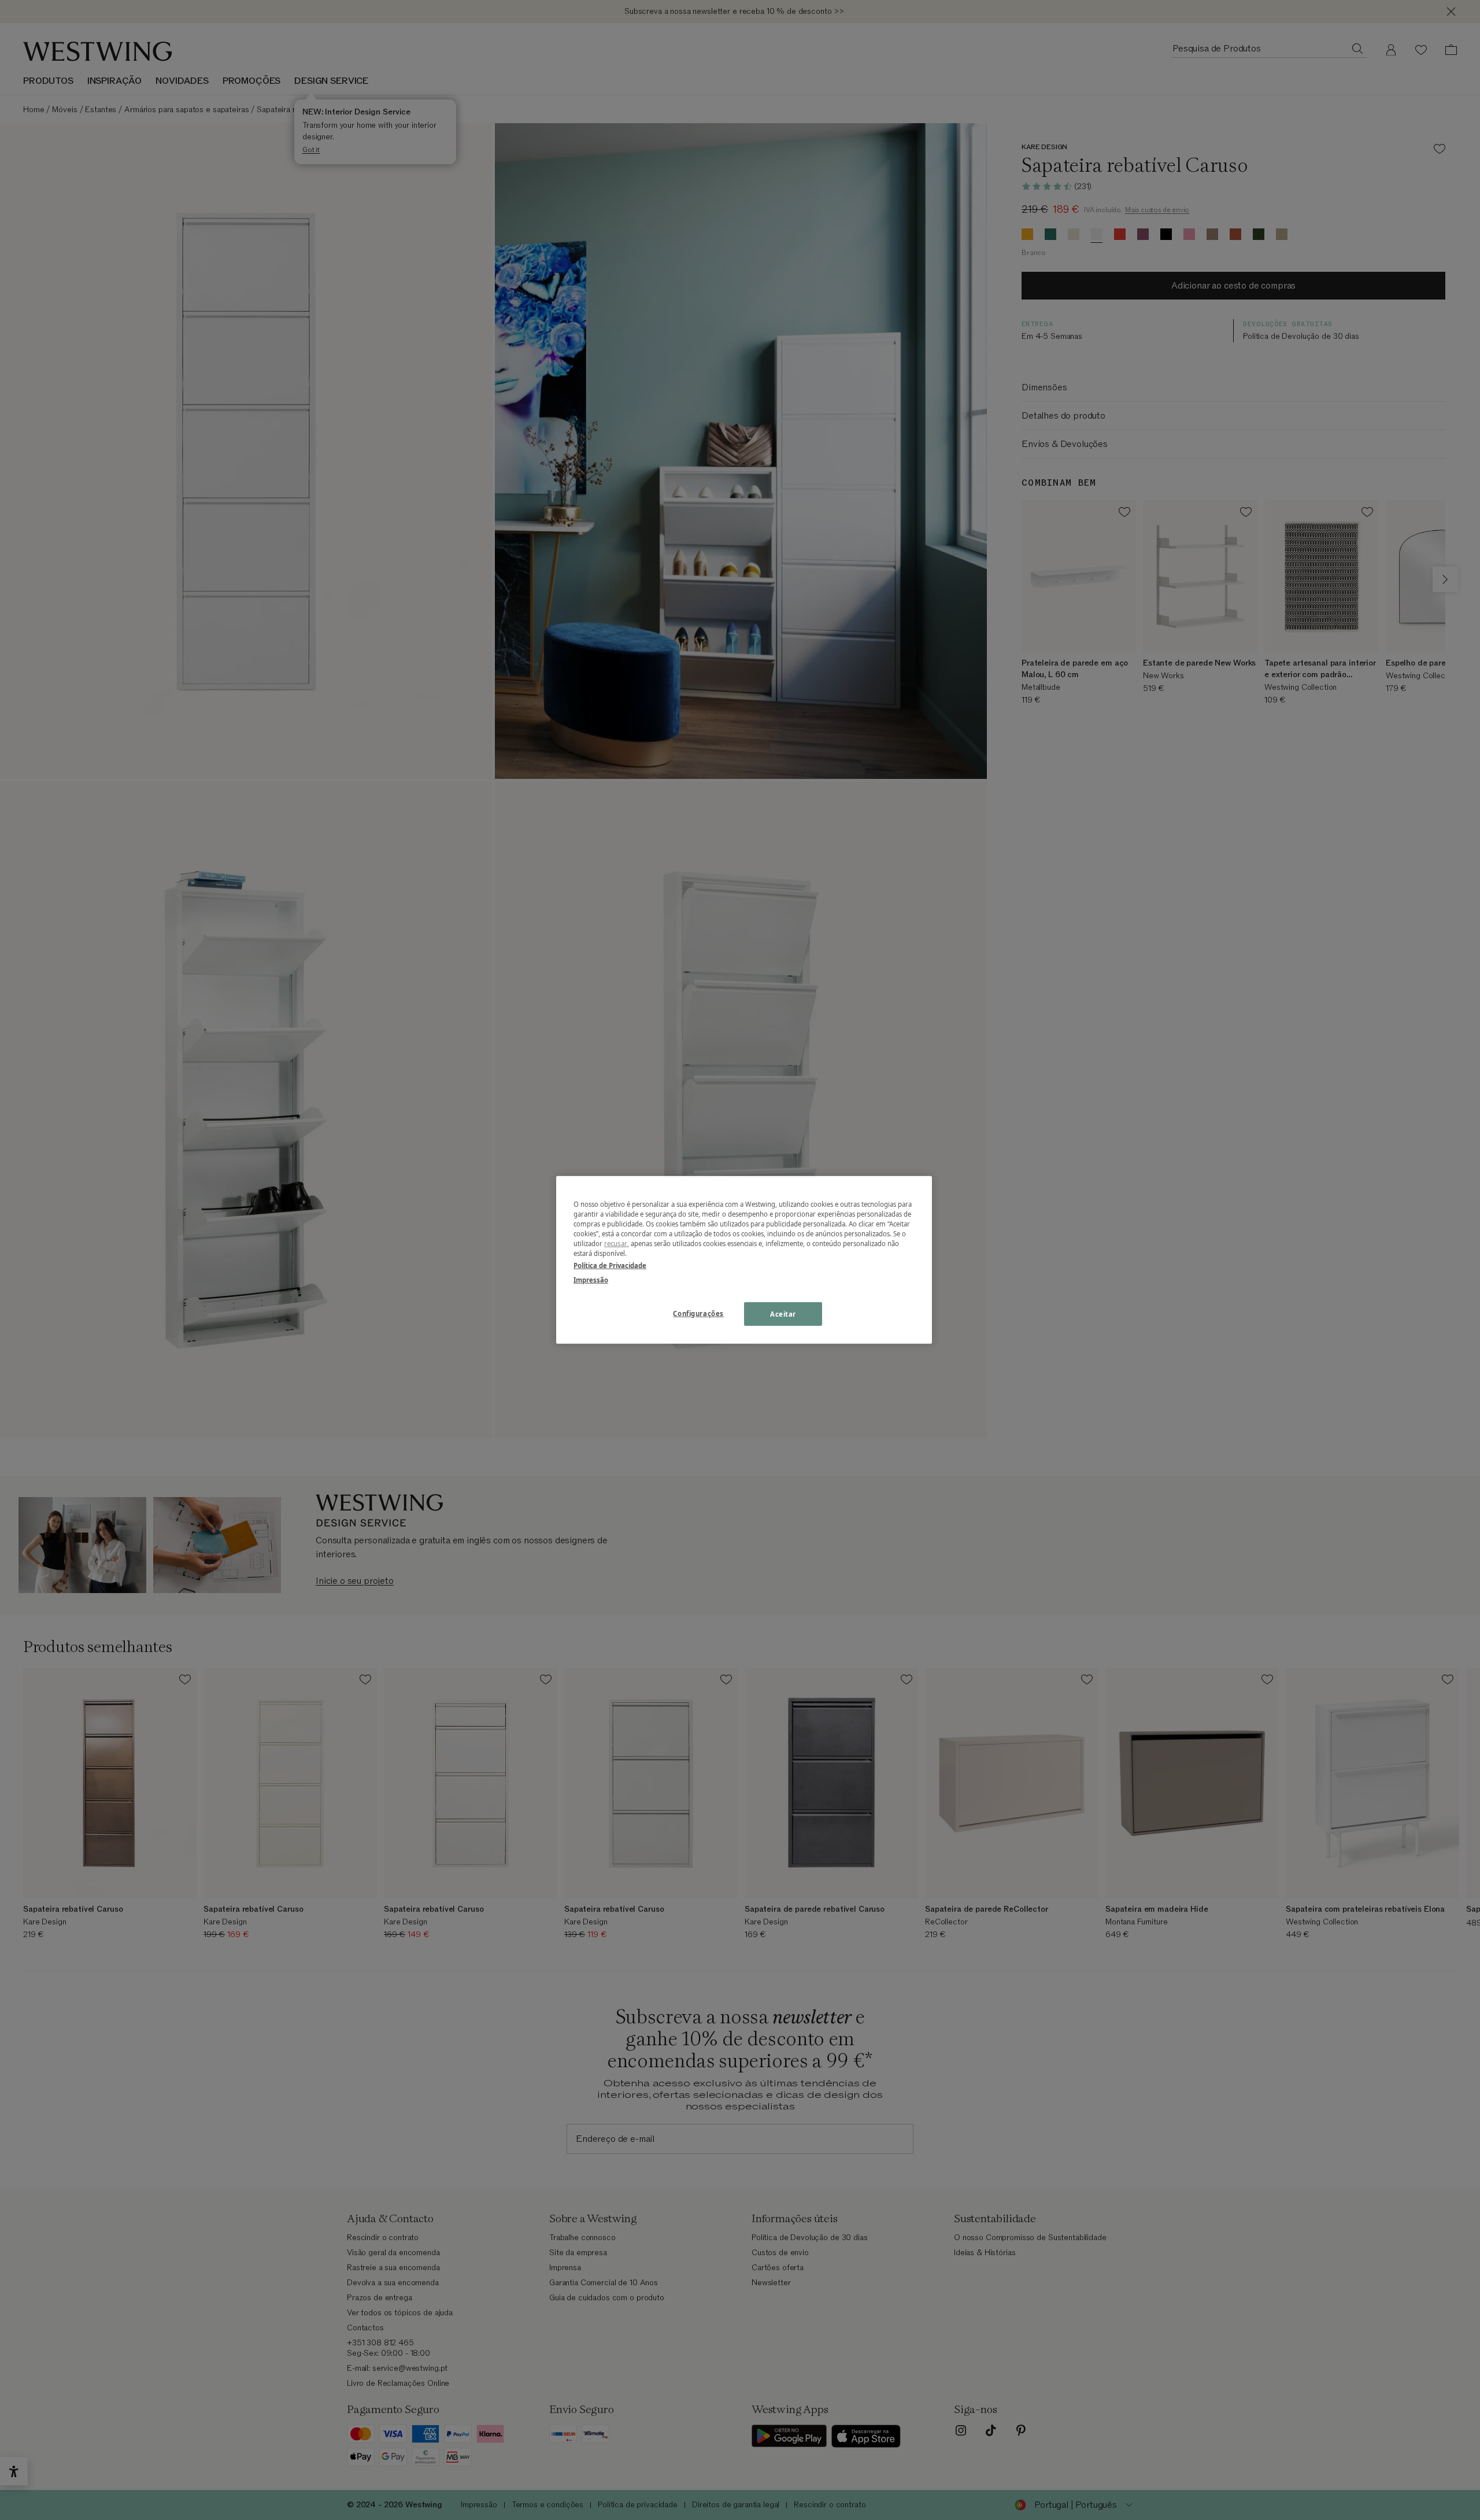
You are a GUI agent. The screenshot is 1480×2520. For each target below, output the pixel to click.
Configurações (698, 1313)
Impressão (591, 1280)
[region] (744, 1260)
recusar (616, 1244)
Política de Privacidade (610, 1265)
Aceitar (783, 1313)
